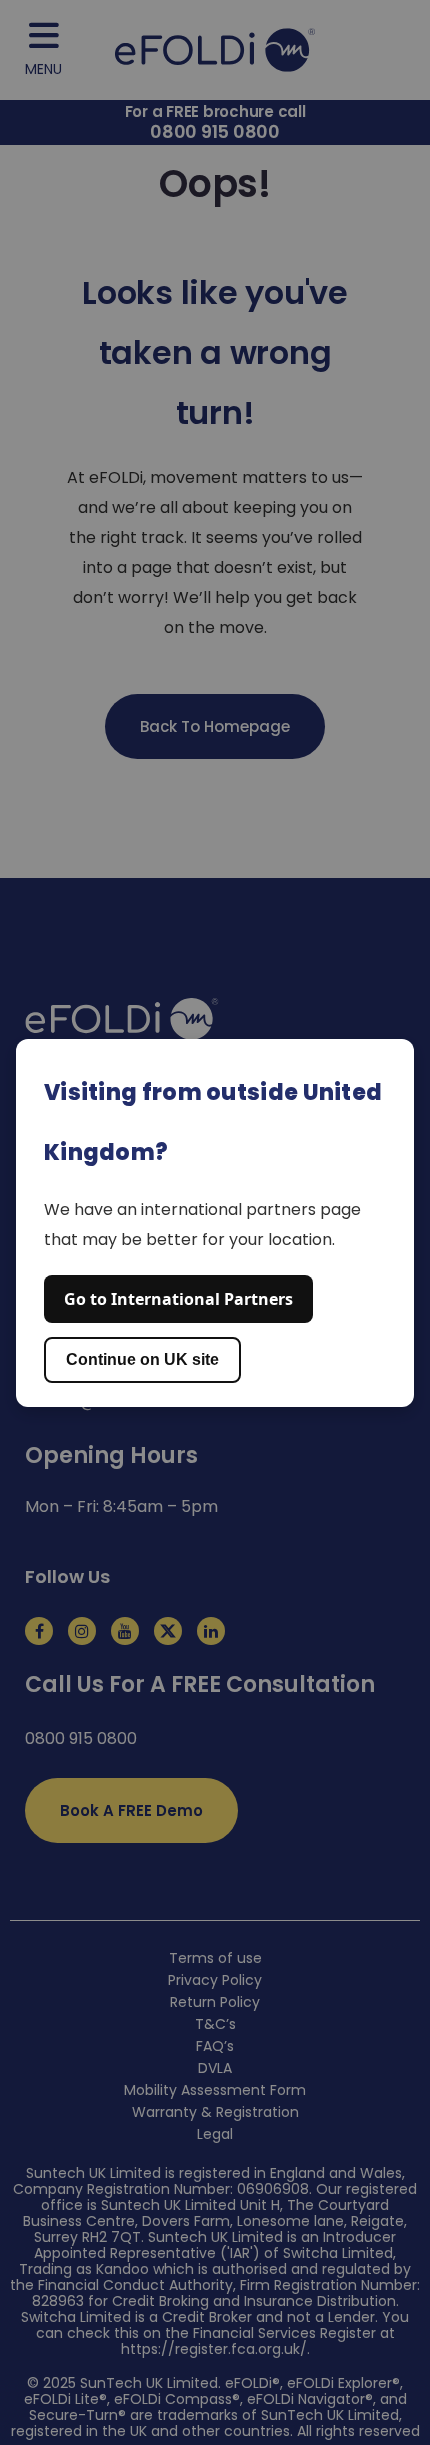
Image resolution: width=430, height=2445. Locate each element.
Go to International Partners (178, 1299)
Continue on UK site (142, 1359)
